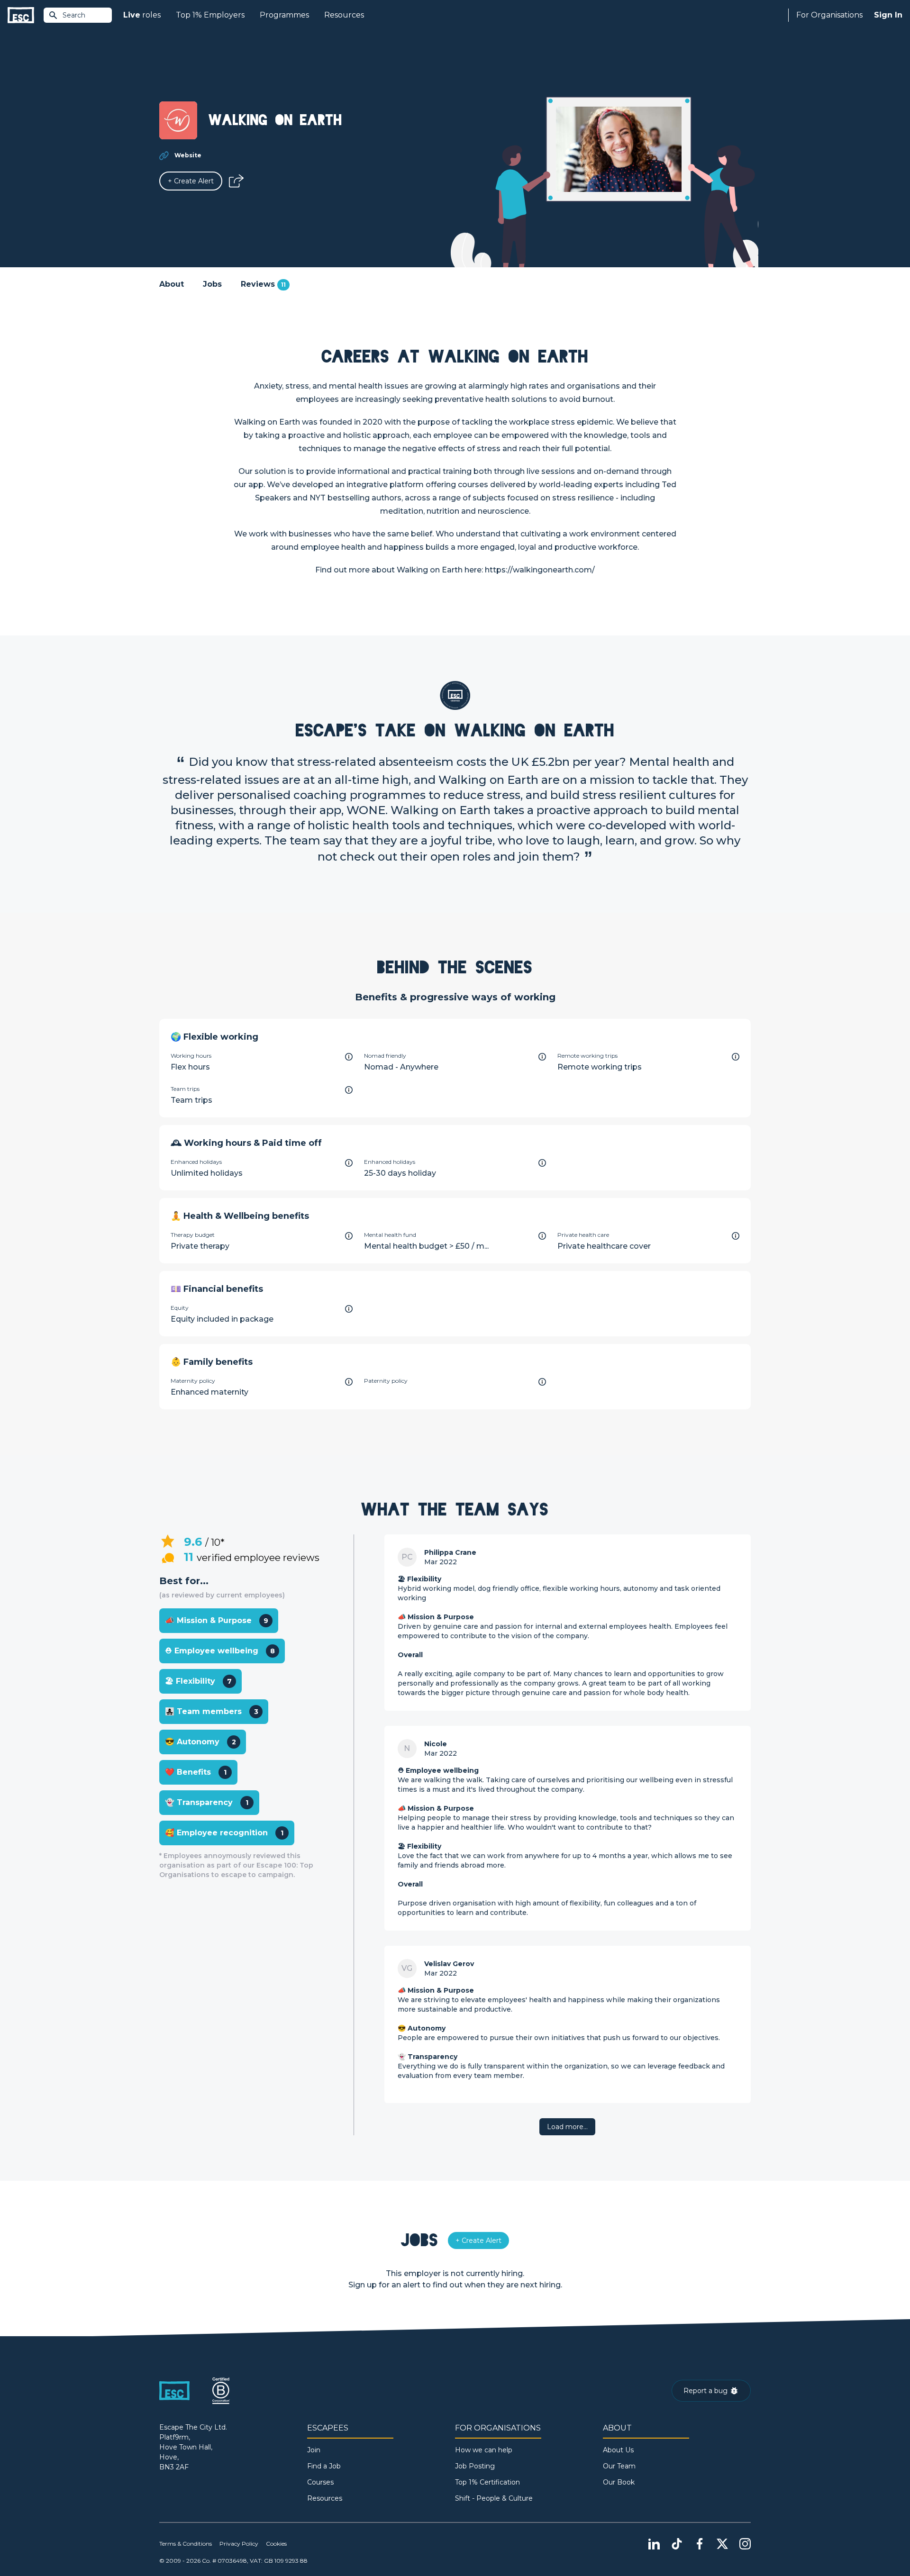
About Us (618, 2450)
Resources (344, 15)
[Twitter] (722, 2544)
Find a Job (324, 2466)
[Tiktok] (677, 2544)
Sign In (888, 15)
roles (142, 15)
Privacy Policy (239, 2544)
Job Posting (475, 2466)
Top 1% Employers (210, 15)
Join (314, 2450)
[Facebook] (700, 2544)
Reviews (263, 284)
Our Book (619, 2482)
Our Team (619, 2466)
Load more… (567, 2127)
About (172, 284)
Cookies (276, 2544)
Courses (320, 2482)
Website (188, 155)
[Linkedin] (654, 2544)
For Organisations (829, 15)
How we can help (484, 2450)
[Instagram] (745, 2544)
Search (74, 15)
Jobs (212, 284)
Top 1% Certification (487, 2482)
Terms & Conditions (186, 2544)
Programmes (284, 15)
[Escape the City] (21, 15)
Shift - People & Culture (494, 2498)
